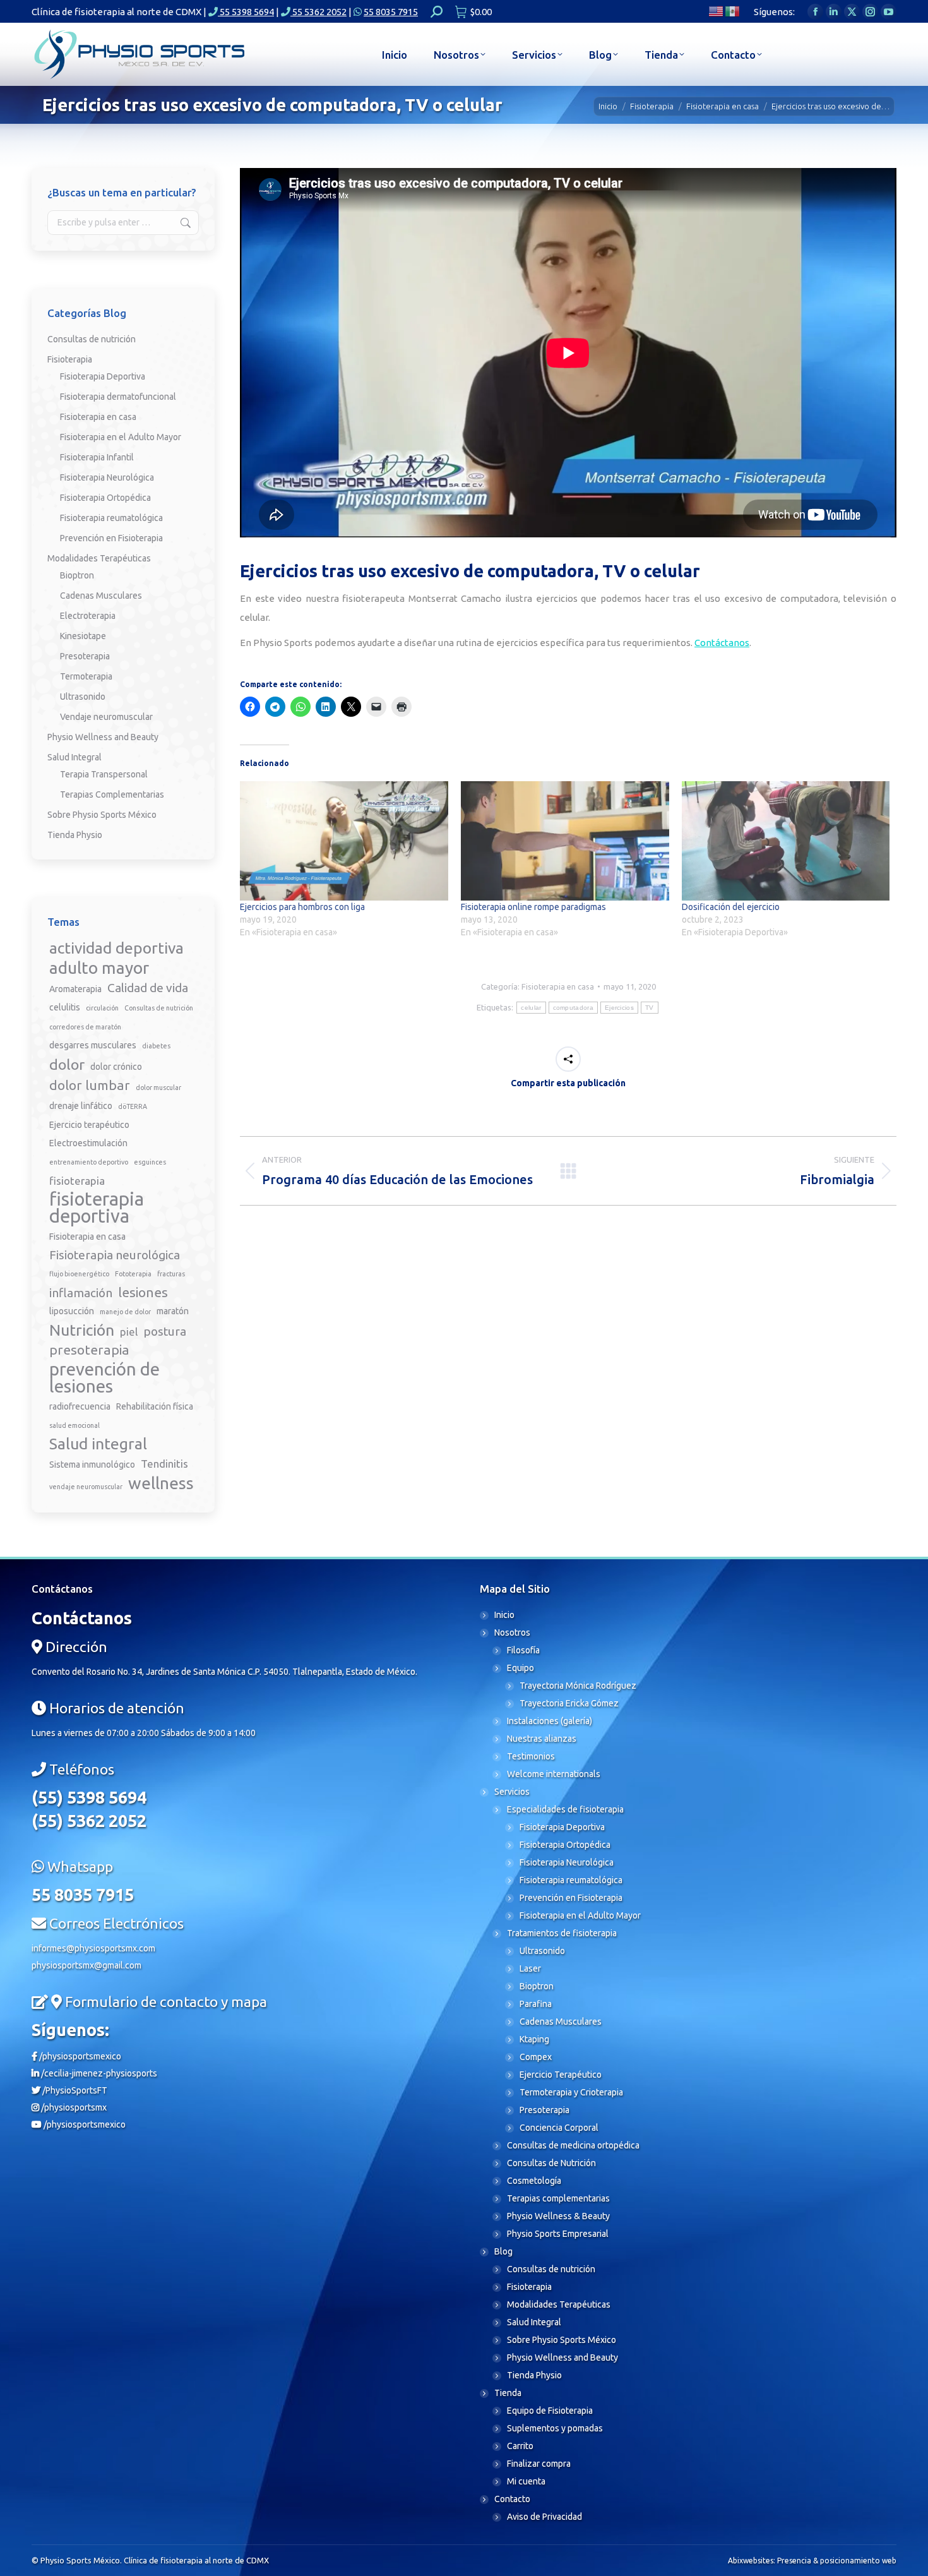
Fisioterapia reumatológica (111, 518)
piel (129, 1332)
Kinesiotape (83, 636)
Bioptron (77, 575)
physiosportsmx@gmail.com (86, 1965)
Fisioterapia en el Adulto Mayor (121, 437)
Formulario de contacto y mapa (166, 2002)
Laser (530, 1968)
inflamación (81, 1293)
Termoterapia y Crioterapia (571, 2092)
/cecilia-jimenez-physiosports (98, 2073)
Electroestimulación (88, 1143)
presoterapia (89, 1350)
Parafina (536, 2004)
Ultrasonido (83, 697)
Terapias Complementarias (112, 794)
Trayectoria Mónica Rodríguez (578, 1686)
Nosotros (512, 1632)
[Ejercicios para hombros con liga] (344, 841)
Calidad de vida (148, 988)
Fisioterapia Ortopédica (105, 498)
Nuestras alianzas (542, 1739)
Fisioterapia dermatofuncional (118, 397)
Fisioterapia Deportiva (103, 376)
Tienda (508, 2393)
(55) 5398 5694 (89, 1797)
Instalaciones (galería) (550, 1721)
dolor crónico (116, 1067)
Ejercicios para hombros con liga (302, 907)
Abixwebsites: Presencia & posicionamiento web (812, 2561)
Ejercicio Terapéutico (561, 2075)
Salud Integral (74, 757)
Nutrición (82, 1330)
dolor (67, 1064)
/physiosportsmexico (79, 2056)
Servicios (512, 1792)
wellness (161, 1483)
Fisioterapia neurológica (115, 1255)
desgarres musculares (93, 1045)
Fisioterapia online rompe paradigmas (533, 907)
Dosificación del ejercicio (731, 907)
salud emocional (74, 1425)
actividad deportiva (116, 948)
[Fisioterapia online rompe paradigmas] (565, 841)
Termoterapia (86, 676)
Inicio (504, 1615)
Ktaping (534, 2039)
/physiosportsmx (73, 2107)
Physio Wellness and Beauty (103, 737)
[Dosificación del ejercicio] (786, 841)
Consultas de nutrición (92, 339)
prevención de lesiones (104, 1377)
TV (650, 1008)
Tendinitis (164, 1464)
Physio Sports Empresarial (558, 2234)
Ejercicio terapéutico (89, 1125)
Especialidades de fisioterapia (565, 1809)
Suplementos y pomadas (555, 2428)
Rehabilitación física (155, 1406)
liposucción (72, 1311)
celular (531, 1008)
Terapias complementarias (558, 2198)
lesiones (143, 1292)
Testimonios (531, 1756)
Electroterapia (88, 616)
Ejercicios (619, 1008)
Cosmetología (534, 2181)
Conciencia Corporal (559, 2128)
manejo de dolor (125, 1312)
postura (165, 1331)
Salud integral (98, 1444)
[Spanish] (733, 10)
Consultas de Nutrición (551, 2163)
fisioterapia (77, 1181)
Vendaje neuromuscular (106, 717)
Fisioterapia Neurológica (107, 477)
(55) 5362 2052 (89, 1821)
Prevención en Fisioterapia (111, 538)
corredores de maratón (85, 1027)
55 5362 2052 (318, 12)
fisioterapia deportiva (97, 1207)
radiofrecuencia (80, 1406)
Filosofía (523, 1650)
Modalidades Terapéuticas (99, 558)
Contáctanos (722, 643)
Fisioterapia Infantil (97, 457)
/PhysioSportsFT (74, 2090)
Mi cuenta (526, 2481)
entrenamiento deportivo (89, 1162)
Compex (536, 2057)
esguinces (150, 1162)
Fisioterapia (70, 359)
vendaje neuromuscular (86, 1487)
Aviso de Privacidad (544, 2517)
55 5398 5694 (246, 12)
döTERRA (133, 1106)
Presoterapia (85, 656)
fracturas (171, 1274)
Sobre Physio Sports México (102, 815)
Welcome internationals (554, 1774)
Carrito (520, 2446)
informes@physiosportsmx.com (93, 1948)
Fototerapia (133, 1274)
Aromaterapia (75, 989)
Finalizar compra (539, 2464)
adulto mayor (99, 968)
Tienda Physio (75, 835)
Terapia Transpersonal (104, 774)
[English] (717, 10)
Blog (503, 2251)
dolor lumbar (90, 1085)
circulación (102, 1008)
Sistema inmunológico (92, 1465)
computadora (573, 1008)
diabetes (156, 1046)
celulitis (65, 1007)
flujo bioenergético (79, 1274)
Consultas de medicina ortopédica (573, 2145)
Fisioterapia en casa (558, 986)
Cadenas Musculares (101, 596)
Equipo (521, 1668)
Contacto (512, 2499)
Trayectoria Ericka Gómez (569, 1703)
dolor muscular (158, 1087)
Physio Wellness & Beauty (558, 2216)
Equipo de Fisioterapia (550, 2411)
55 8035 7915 (391, 12)
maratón (173, 1311)
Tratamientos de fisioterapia (562, 1933)
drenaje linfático (81, 1106)
